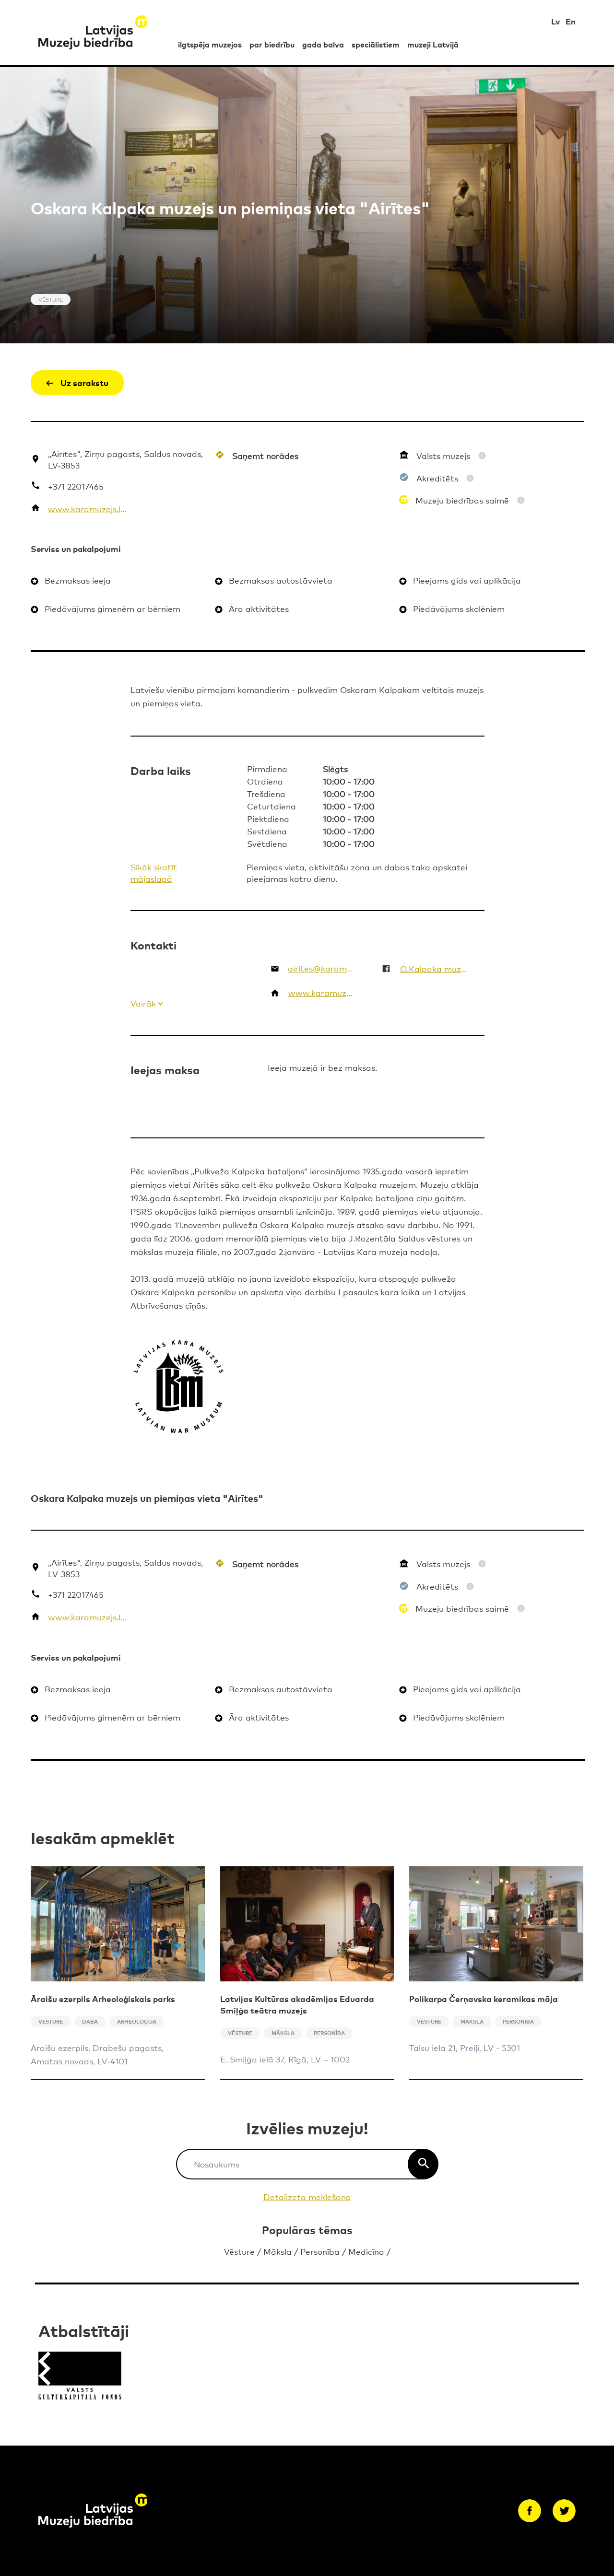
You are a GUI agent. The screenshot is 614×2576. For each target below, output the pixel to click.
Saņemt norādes (265, 455)
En (571, 21)
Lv (555, 21)
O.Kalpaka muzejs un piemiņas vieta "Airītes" (434, 968)
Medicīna (366, 2251)
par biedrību (272, 44)
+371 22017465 (76, 486)
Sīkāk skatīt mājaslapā (154, 872)
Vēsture (239, 2251)
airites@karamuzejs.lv (322, 968)
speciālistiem (376, 44)
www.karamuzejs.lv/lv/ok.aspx (89, 509)
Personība (320, 2251)
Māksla (277, 2251)
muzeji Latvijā (433, 44)
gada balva (323, 44)
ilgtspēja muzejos (210, 44)
